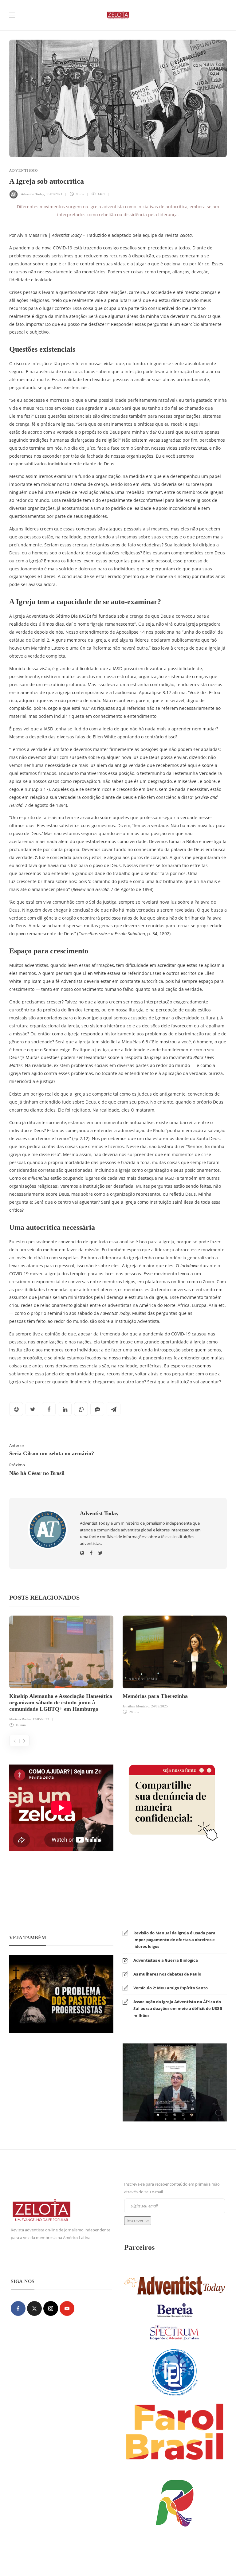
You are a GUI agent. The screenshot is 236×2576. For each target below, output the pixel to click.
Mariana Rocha (20, 1719)
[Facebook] (18, 2308)
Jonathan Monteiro (136, 1706)
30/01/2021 (54, 194)
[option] (61, 1673)
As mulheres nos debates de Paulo (167, 1974)
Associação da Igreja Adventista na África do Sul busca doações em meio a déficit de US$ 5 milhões (178, 2008)
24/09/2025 (159, 1706)
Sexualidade (63, 1679)
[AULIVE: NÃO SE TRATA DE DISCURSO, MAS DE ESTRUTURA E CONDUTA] (61, 1993)
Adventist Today (32, 194)
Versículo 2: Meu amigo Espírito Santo (171, 1988)
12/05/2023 (41, 1719)
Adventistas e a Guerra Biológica (166, 1960)
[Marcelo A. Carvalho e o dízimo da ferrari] (175, 2082)
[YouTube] (67, 2308)
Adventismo (24, 170)
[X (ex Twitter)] (34, 2308)
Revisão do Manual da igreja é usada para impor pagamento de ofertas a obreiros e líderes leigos (174, 1940)
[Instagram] (51, 2308)
